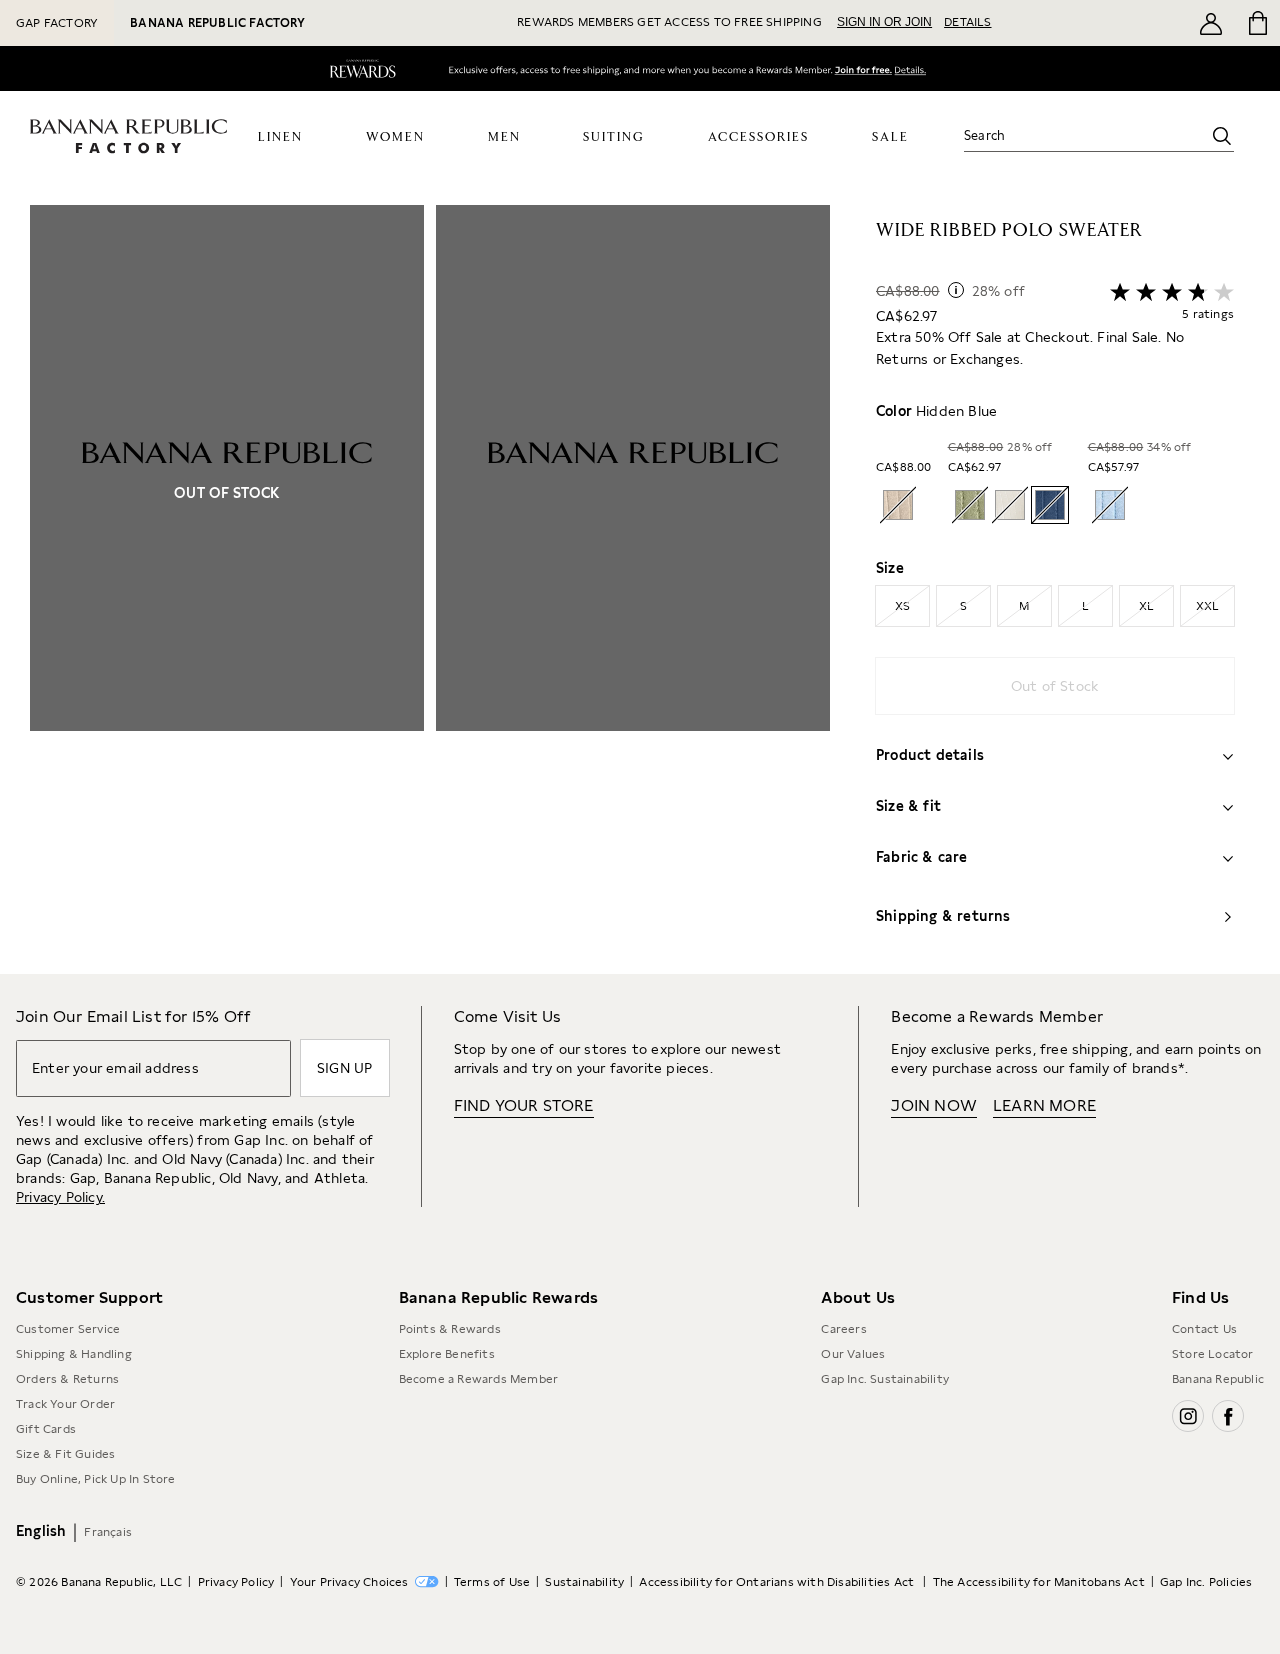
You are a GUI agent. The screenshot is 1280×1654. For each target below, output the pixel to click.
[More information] (956, 290)
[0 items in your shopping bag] (1256, 23)
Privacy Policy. (60, 1197)
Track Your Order (65, 1404)
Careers (843, 1329)
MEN (504, 137)
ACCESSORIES (758, 137)
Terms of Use (492, 1582)
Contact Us (1204, 1329)
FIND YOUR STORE (524, 1105)
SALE (890, 137)
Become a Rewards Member (479, 1379)
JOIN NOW (934, 1105)
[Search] (1222, 136)
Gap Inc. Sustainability (885, 1379)
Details (915, 72)
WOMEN (395, 137)
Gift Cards (46, 1429)
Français (108, 1532)
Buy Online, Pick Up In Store (96, 1479)
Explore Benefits (447, 1354)
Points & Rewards (450, 1329)
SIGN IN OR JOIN (884, 22)
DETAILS (967, 22)
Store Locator (1213, 1354)
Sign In (849, 71)
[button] (430, 589)
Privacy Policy (236, 1582)
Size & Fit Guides (65, 1454)
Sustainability (584, 1582)
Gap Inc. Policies (1206, 1582)
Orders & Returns (67, 1379)
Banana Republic (1218, 1379)
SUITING (614, 137)
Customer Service (68, 1329)
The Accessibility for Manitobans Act (1039, 1582)
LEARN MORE (1044, 1105)
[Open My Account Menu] (1211, 23)
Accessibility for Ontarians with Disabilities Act (778, 1582)
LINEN (280, 137)
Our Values (853, 1354)
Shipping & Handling (74, 1354)
